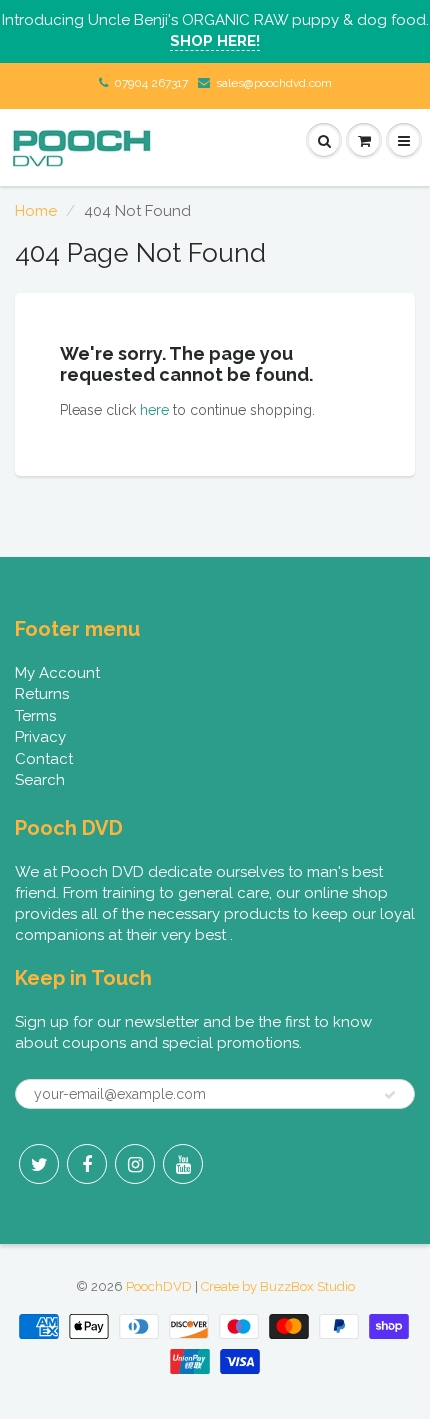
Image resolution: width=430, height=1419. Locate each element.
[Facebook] (87, 1164)
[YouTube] (183, 1164)
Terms (35, 716)
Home (36, 211)
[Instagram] (135, 1164)
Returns (42, 694)
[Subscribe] (390, 1095)
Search (40, 780)
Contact (44, 759)
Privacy (40, 737)
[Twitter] (39, 1164)
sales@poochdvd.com (274, 83)
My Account (57, 673)
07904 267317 (151, 83)
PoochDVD (159, 1286)
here (154, 410)
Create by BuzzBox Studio (278, 1286)
